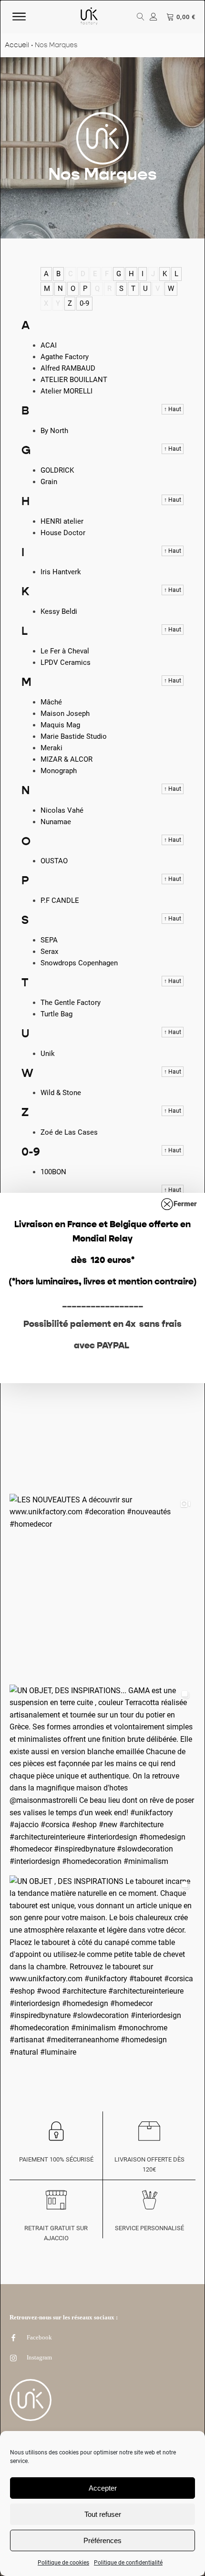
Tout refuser (103, 2514)
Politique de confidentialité (128, 2563)
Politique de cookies (63, 2563)
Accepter (103, 2488)
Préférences (102, 2540)
